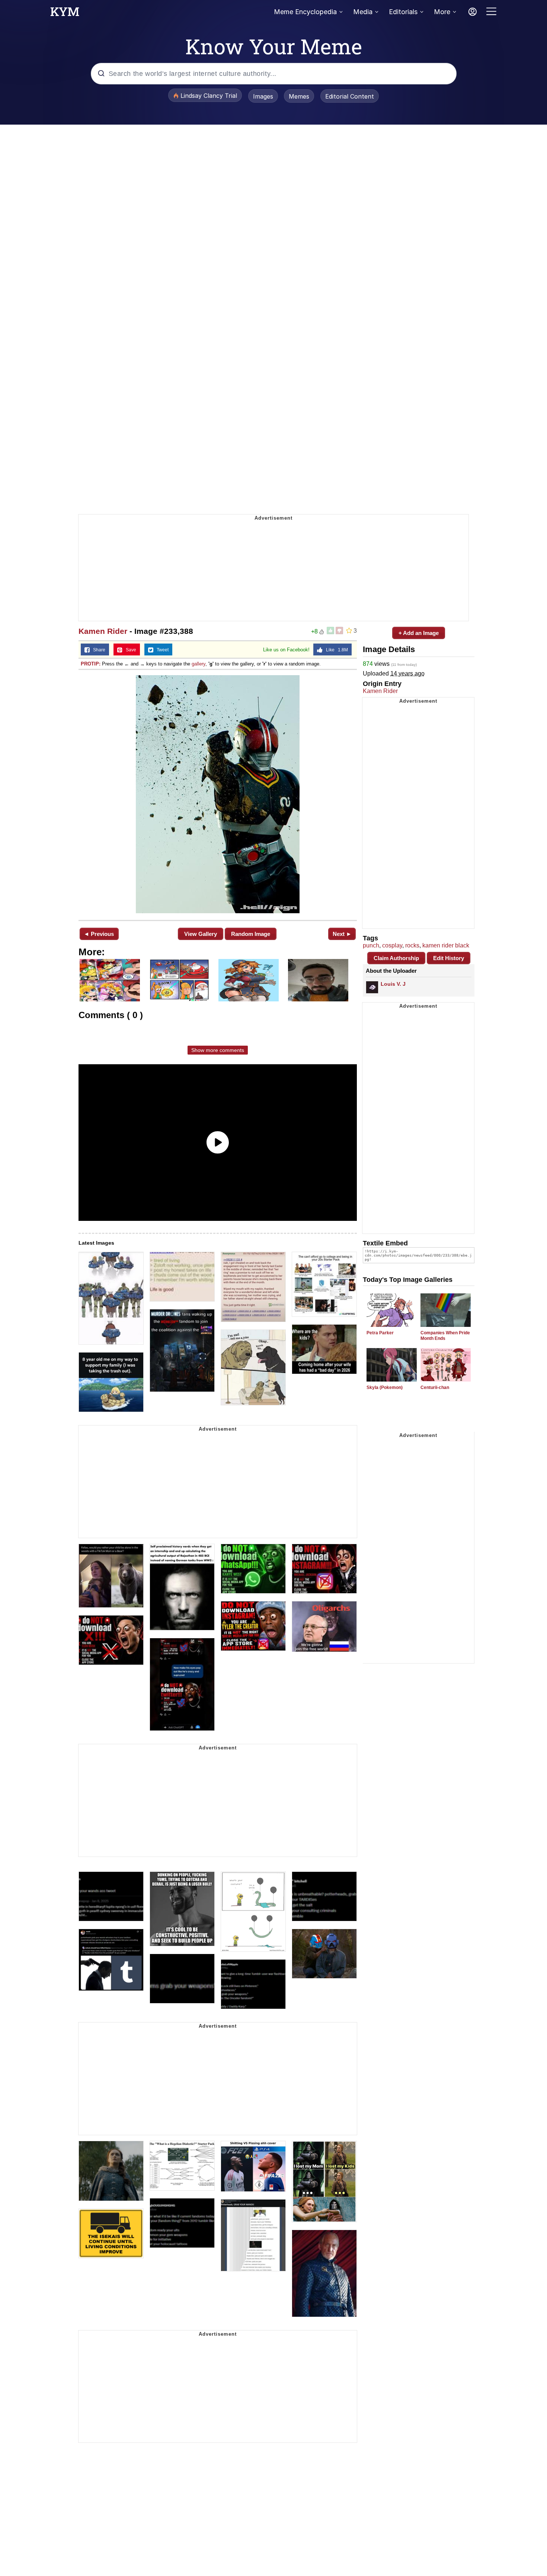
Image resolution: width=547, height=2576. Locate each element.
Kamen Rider (103, 631)
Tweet (161, 650)
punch (371, 945)
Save (129, 650)
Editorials (403, 12)
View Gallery (201, 934)
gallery (199, 664)
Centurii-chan (435, 1388)
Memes (299, 96)
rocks (412, 945)
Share (97, 650)
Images (263, 96)
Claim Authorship (396, 958)
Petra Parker (380, 1333)
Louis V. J (393, 984)
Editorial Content (350, 96)
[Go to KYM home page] (65, 14)
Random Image (251, 934)
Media (363, 12)
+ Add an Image (419, 633)
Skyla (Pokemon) (385, 1388)
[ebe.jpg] (218, 794)
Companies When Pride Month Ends (445, 1336)
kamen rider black (446, 945)
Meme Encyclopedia (305, 12)
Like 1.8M (335, 650)
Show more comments (218, 1050)
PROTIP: (91, 664)
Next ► (342, 934)
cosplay (392, 945)
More (442, 12)
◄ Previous (99, 934)
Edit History (449, 958)
